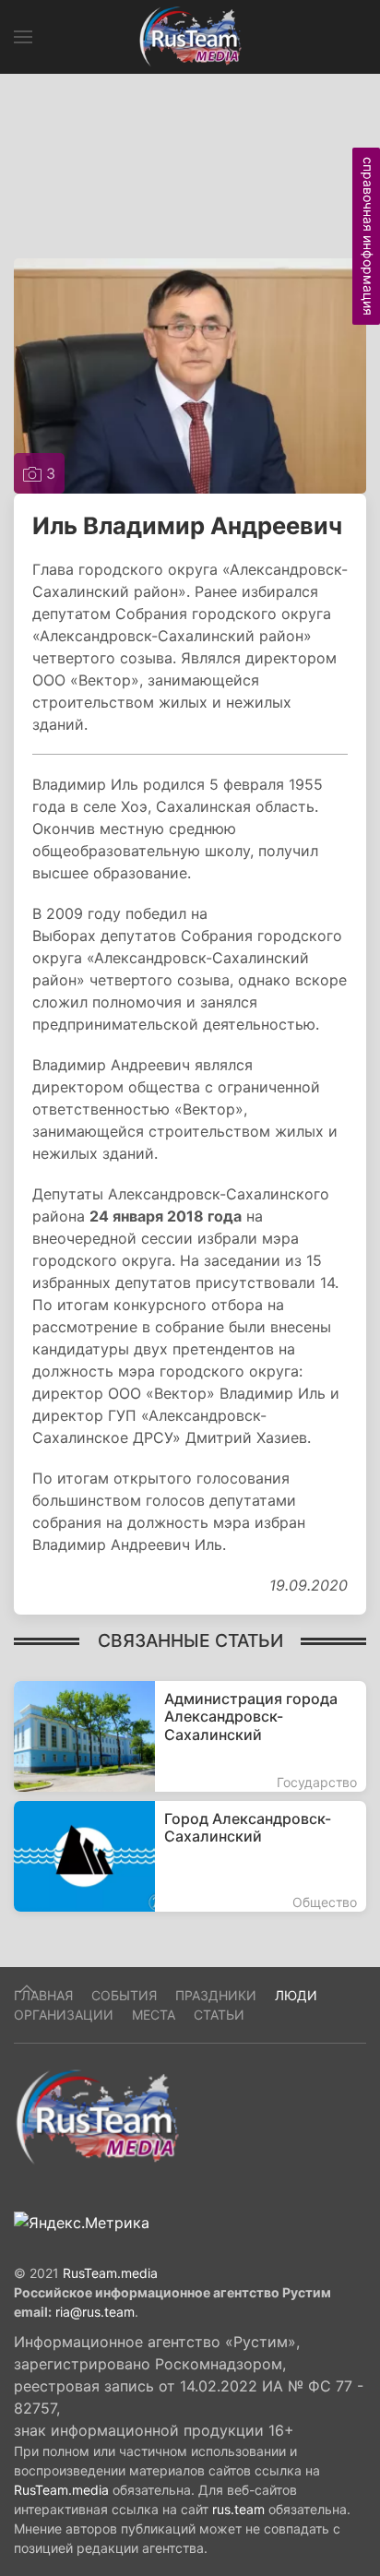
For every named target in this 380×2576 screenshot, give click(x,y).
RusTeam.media (110, 2273)
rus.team (238, 2509)
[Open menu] (23, 37)
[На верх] (27, 1989)
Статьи (219, 2015)
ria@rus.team (95, 2312)
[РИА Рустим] (97, 2117)
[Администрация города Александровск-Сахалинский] (190, 1736)
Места (154, 2015)
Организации (64, 2015)
